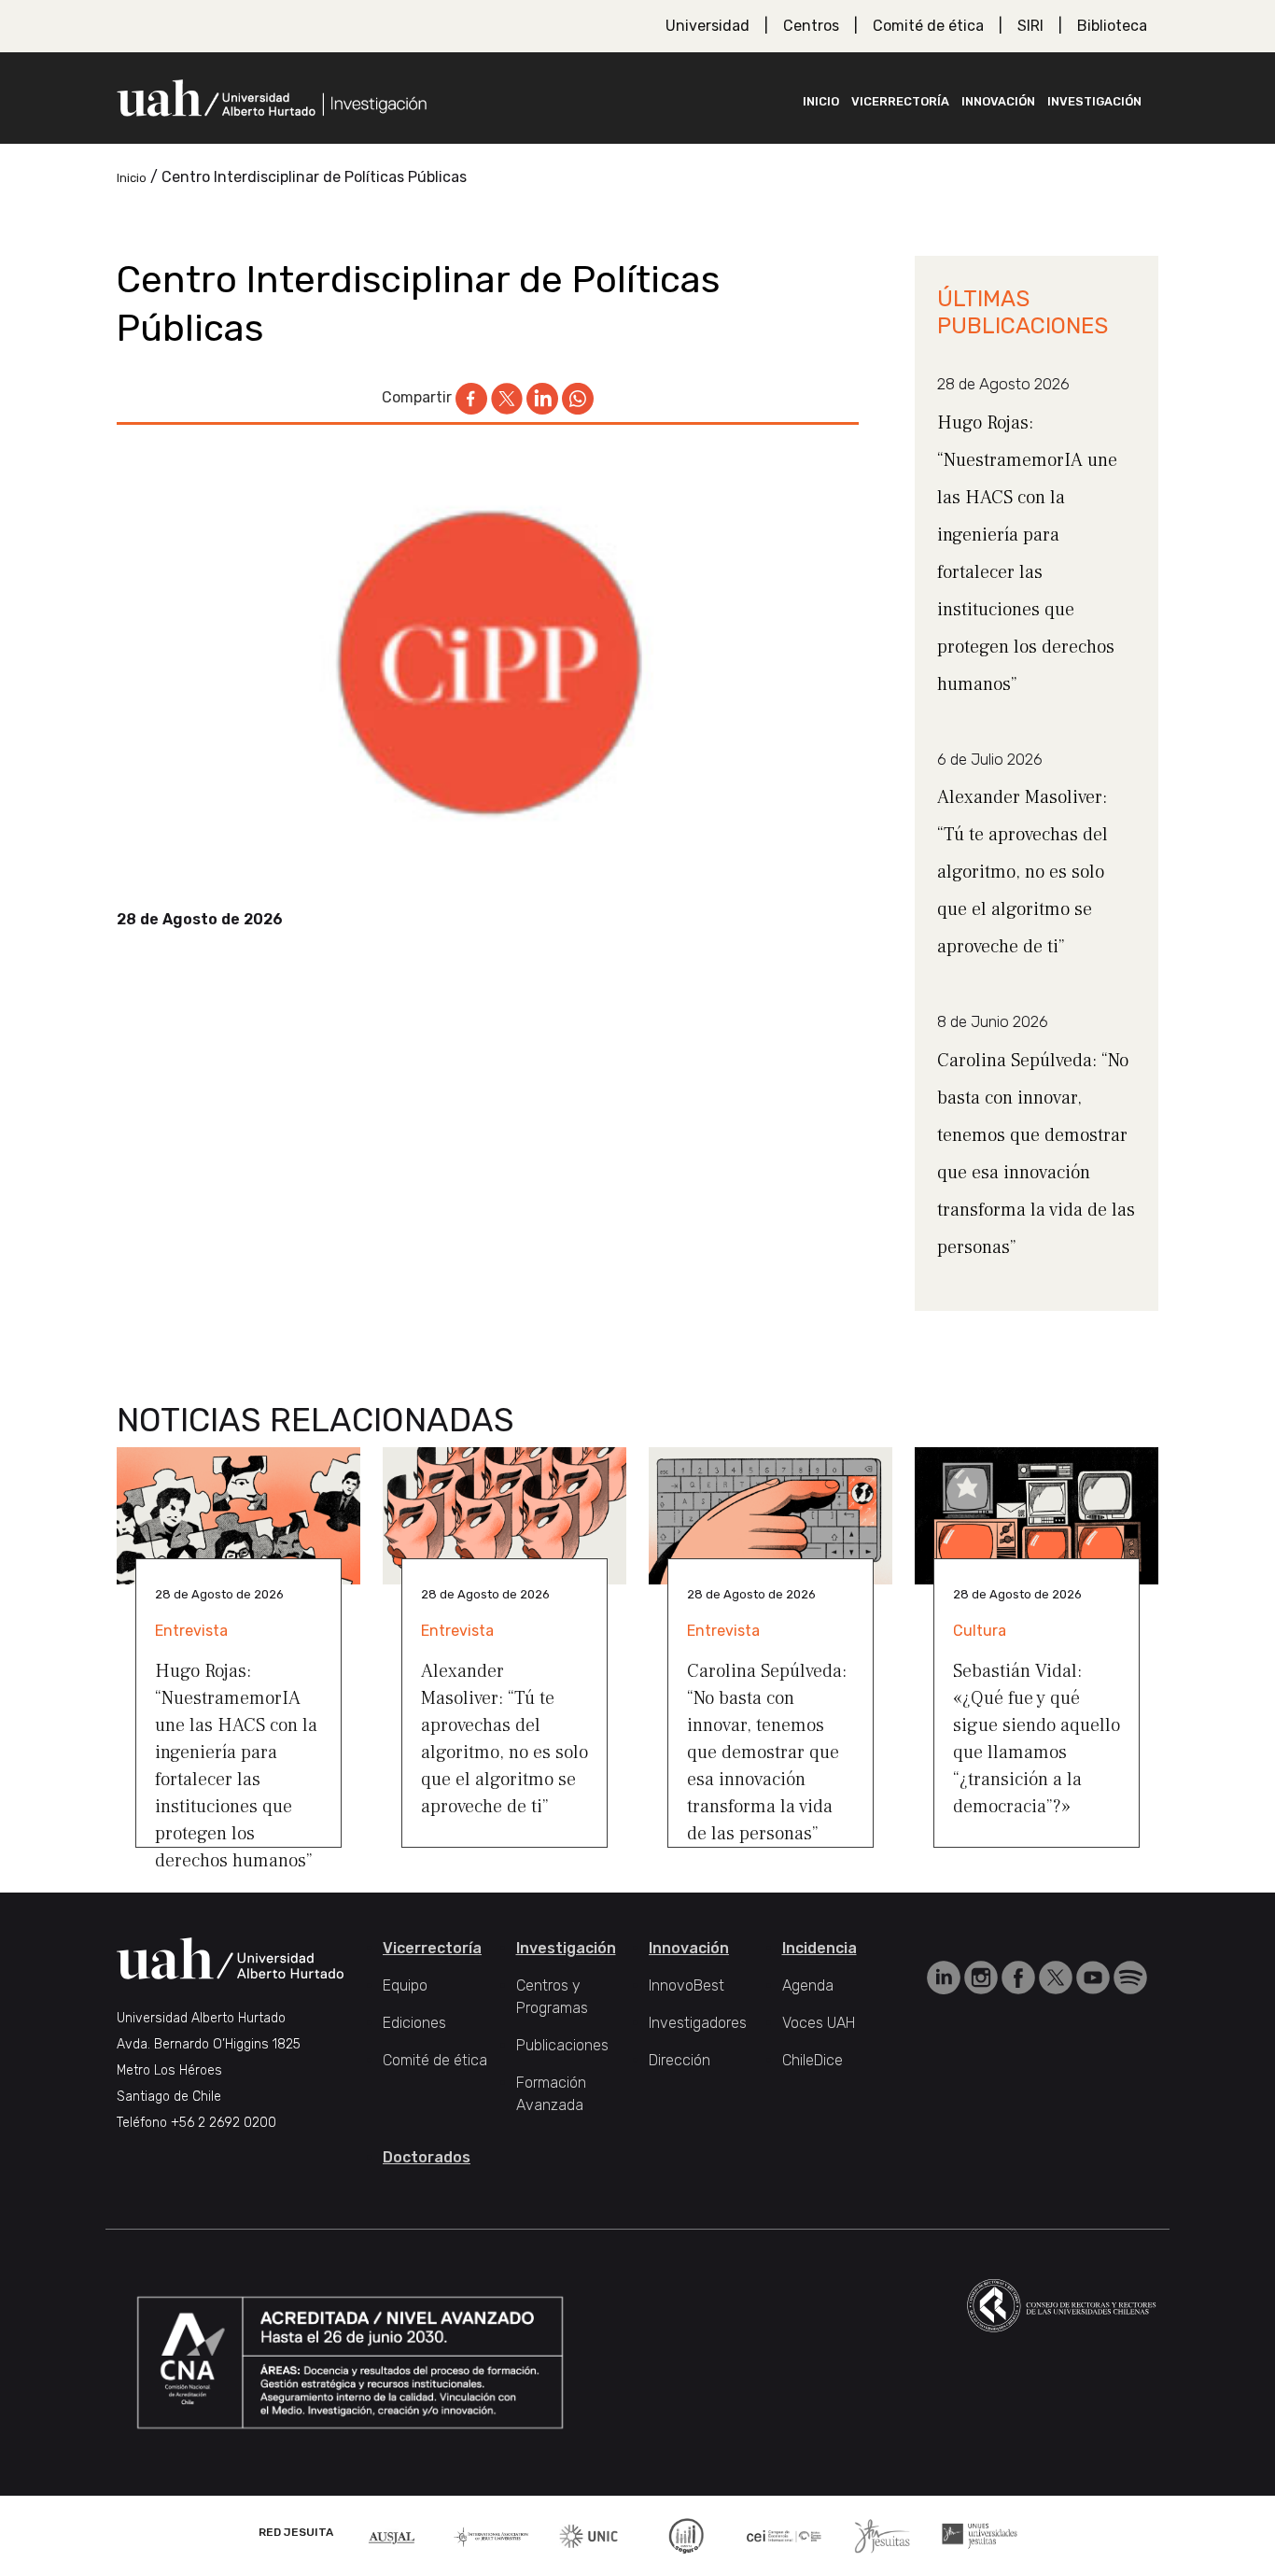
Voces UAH (819, 2023)
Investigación (1094, 101)
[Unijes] (980, 2534)
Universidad (708, 26)
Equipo (405, 1985)
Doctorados (427, 2157)
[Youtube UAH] (1095, 1976)
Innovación (998, 101)
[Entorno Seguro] (686, 2534)
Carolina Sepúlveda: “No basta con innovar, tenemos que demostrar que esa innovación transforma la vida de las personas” (767, 1753)
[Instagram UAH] (983, 1976)
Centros (811, 26)
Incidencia (820, 1948)
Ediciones (414, 2023)
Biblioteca (1112, 26)
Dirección (680, 2060)
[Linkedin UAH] (946, 1976)
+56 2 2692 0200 (224, 2123)
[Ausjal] (393, 2535)
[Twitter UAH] (1058, 1976)
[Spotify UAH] (1130, 1976)
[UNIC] (588, 2534)
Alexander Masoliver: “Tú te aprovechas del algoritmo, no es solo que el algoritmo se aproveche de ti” (1023, 872)
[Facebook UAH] (1020, 1976)
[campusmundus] (785, 2535)
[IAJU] (491, 2535)
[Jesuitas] (882, 2534)
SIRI (1030, 26)
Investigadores (698, 2023)
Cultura (980, 1631)
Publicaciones (562, 2045)
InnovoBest (687, 1985)
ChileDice (813, 2060)
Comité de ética (928, 26)
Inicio (821, 101)
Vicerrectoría (900, 101)
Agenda (808, 1985)
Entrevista (191, 1631)
